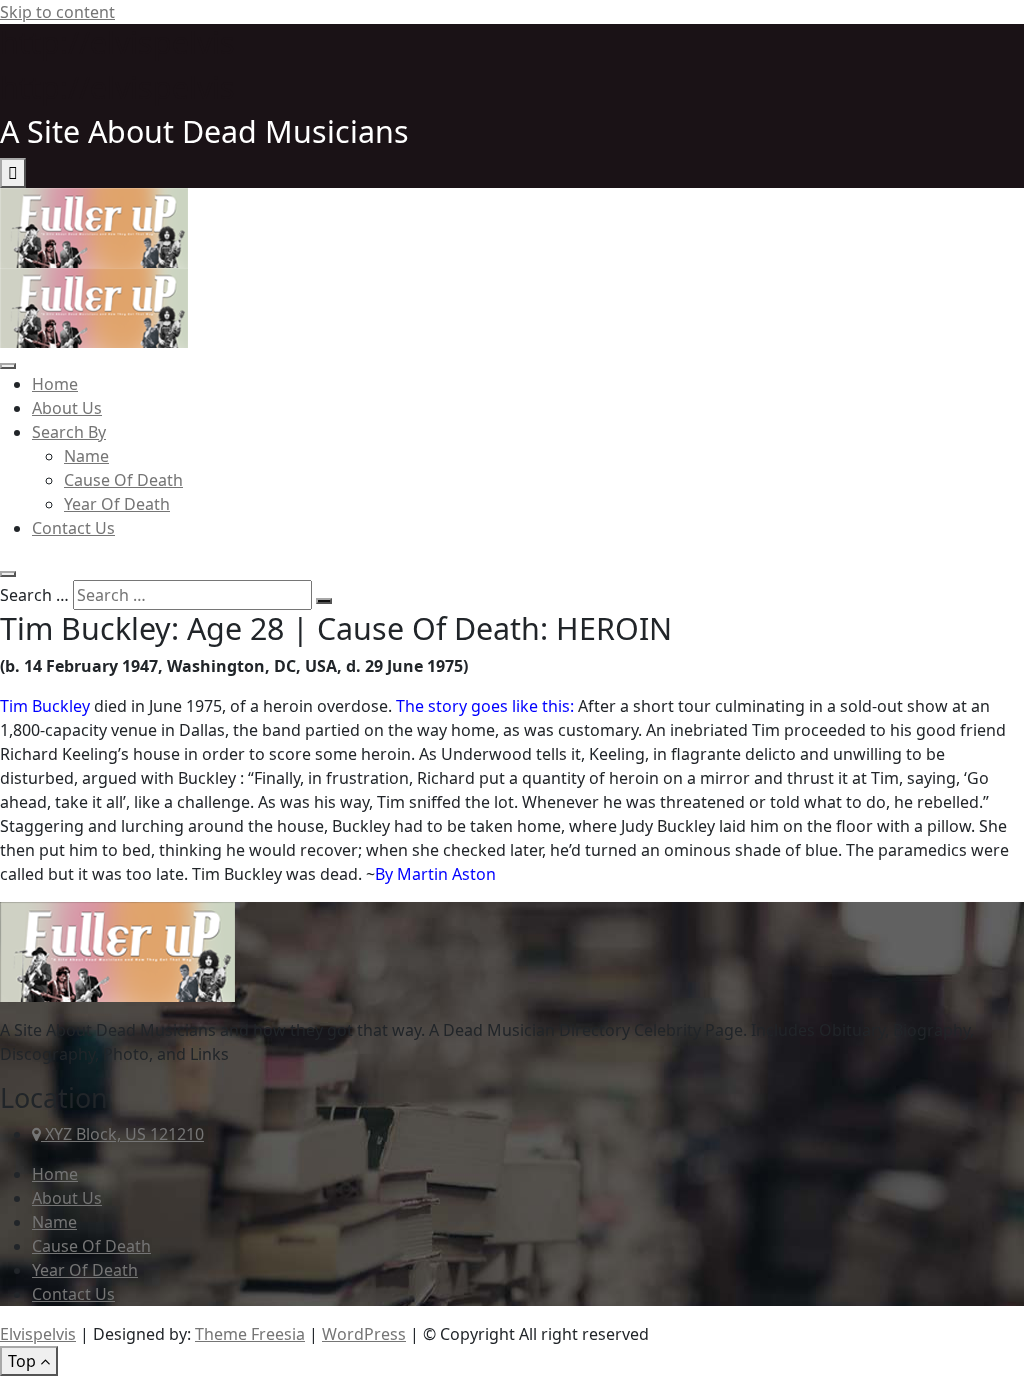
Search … (34, 595)
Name (86, 456)
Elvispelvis (38, 1334)
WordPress (364, 1334)
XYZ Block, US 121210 (122, 1134)
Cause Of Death (123, 480)
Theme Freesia (250, 1334)
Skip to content (57, 12)
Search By (69, 432)
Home (55, 384)
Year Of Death (117, 504)
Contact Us (73, 528)
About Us (67, 408)
